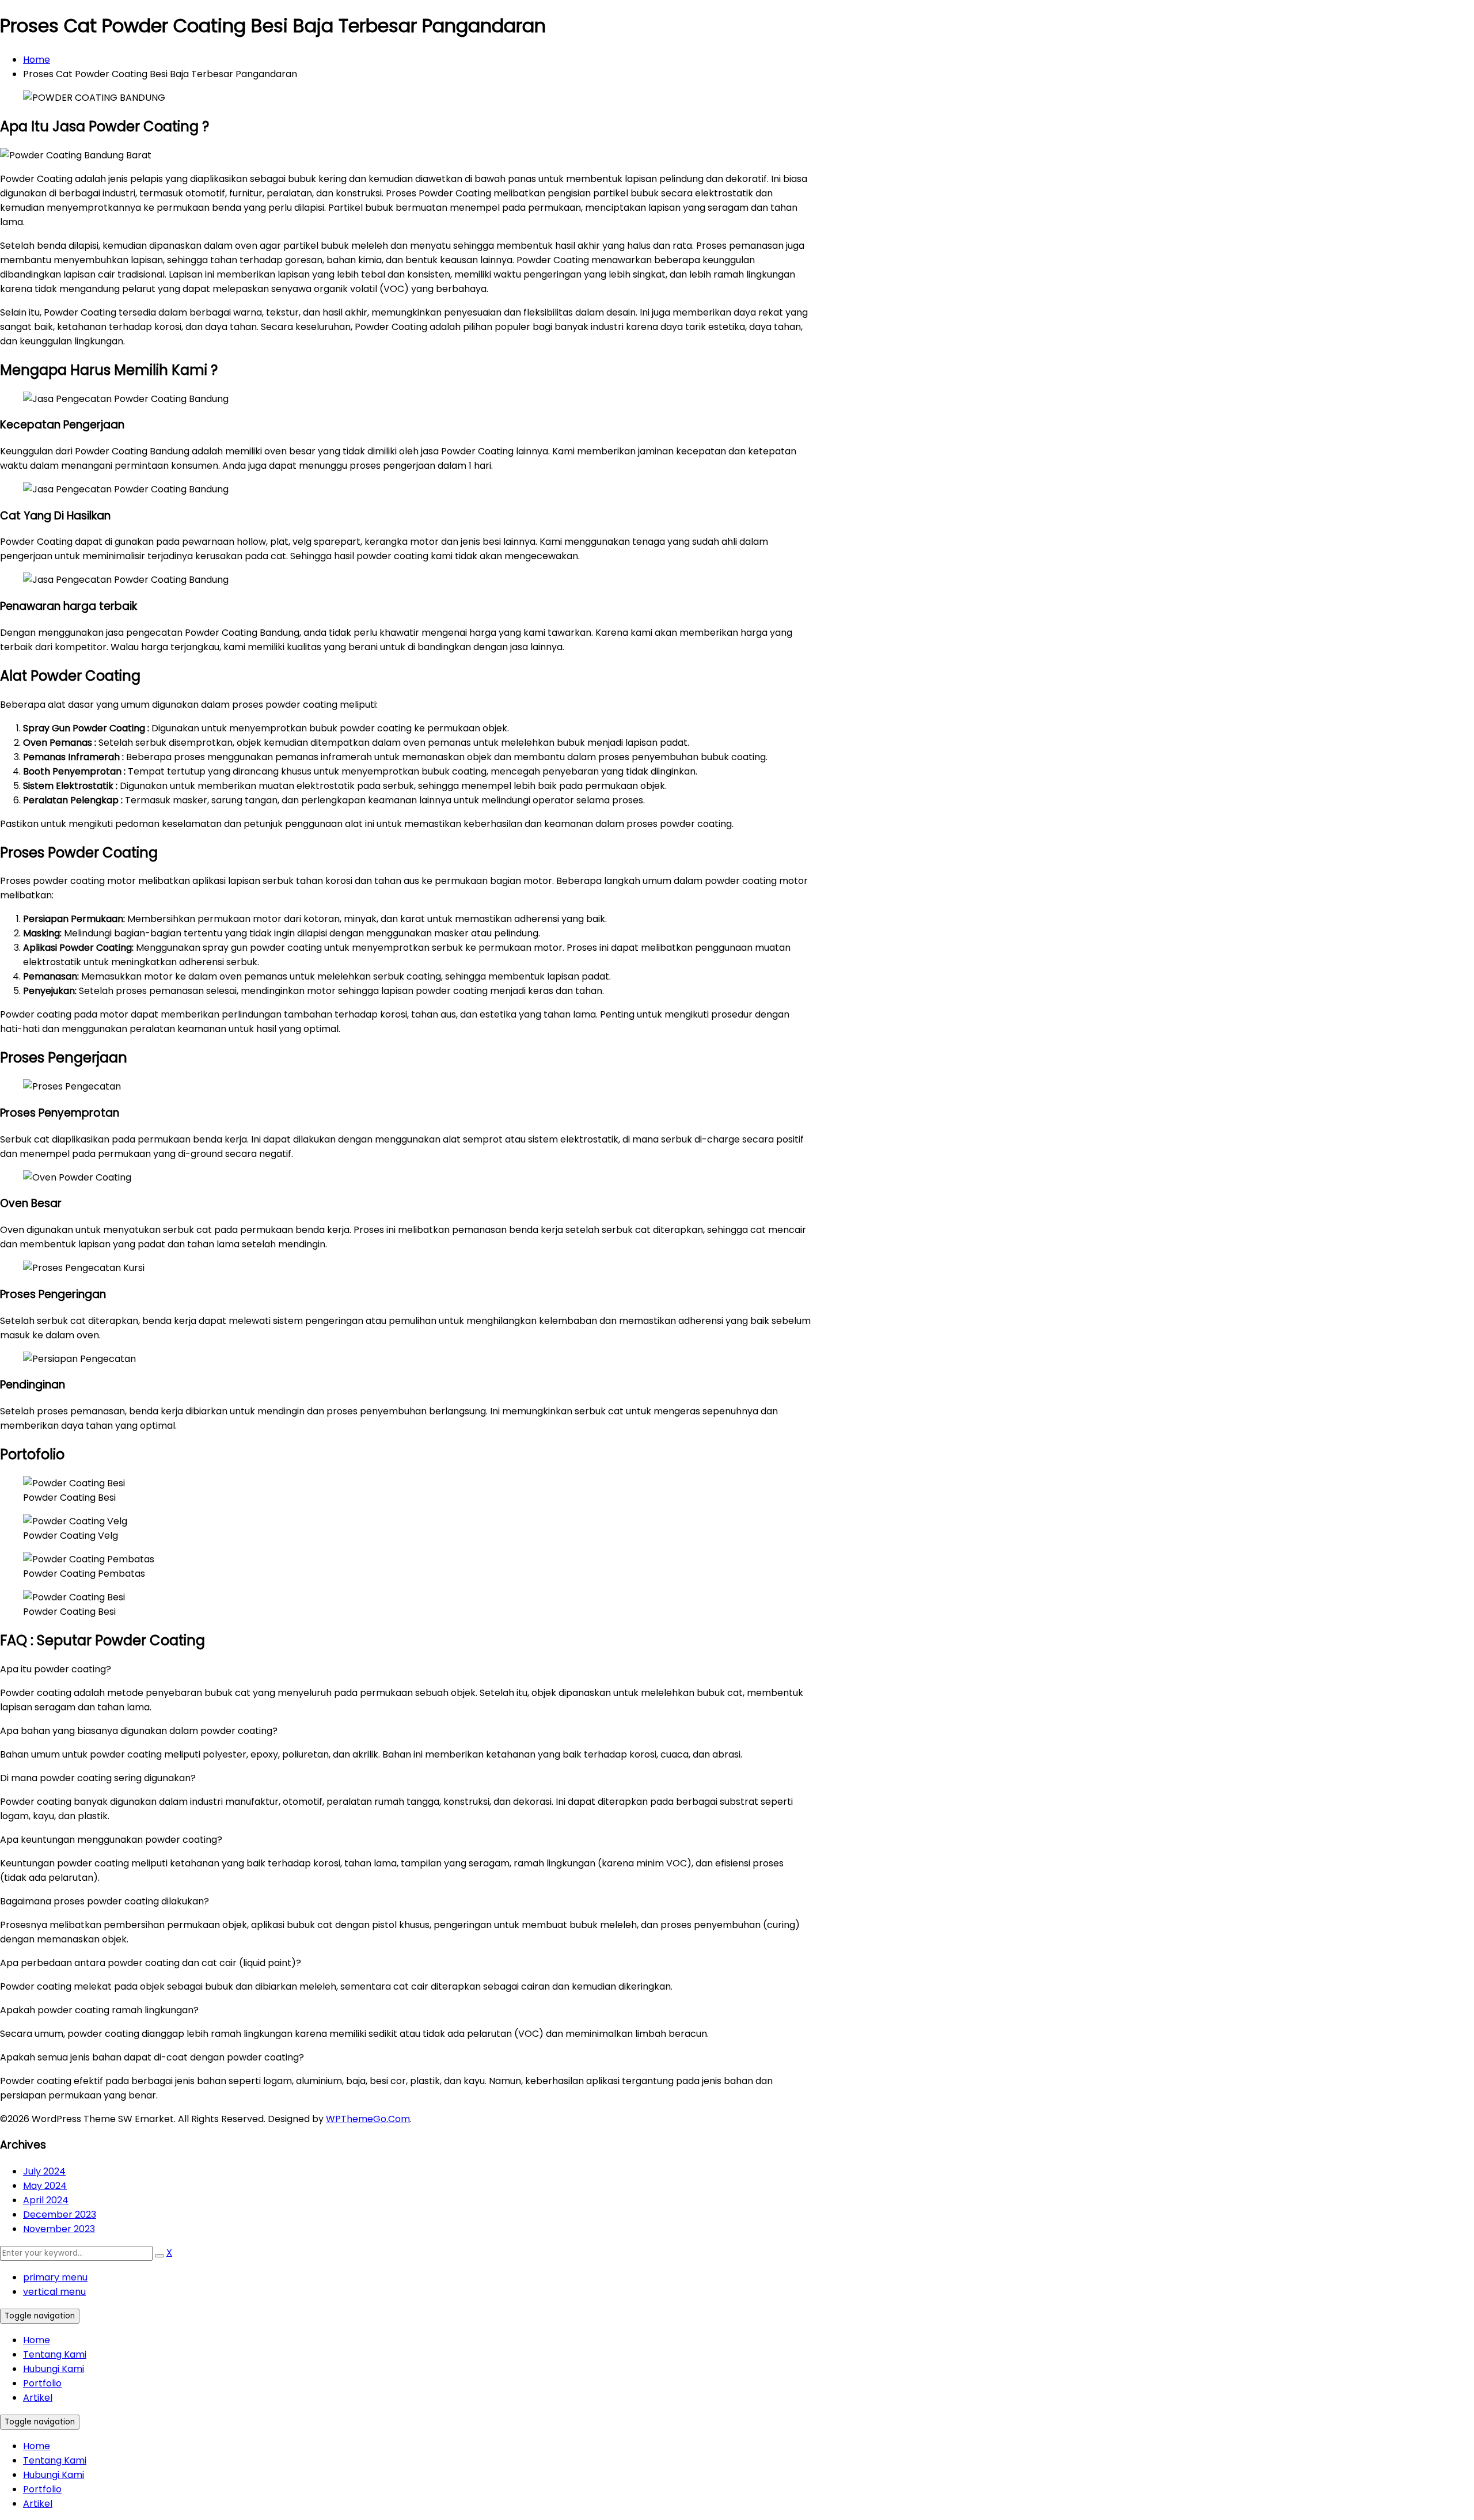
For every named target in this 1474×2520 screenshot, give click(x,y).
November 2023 (59, 2229)
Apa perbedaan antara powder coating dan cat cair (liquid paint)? (151, 1963)
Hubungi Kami (54, 2369)
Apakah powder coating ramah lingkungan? (99, 2010)
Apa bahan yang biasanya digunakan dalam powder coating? (139, 1731)
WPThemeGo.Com (368, 2119)
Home (37, 60)
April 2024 (46, 2200)
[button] (406, 1669)
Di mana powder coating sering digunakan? (98, 1778)
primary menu (55, 2277)
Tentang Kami (55, 2354)
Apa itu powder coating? (56, 1669)
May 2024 (45, 2186)
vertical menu (54, 2292)
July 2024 (44, 2171)
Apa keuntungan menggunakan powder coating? (111, 1840)
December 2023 (60, 2215)
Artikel (38, 2398)
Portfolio (42, 2383)
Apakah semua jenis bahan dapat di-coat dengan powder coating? (152, 2057)
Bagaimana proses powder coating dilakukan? (105, 1901)
